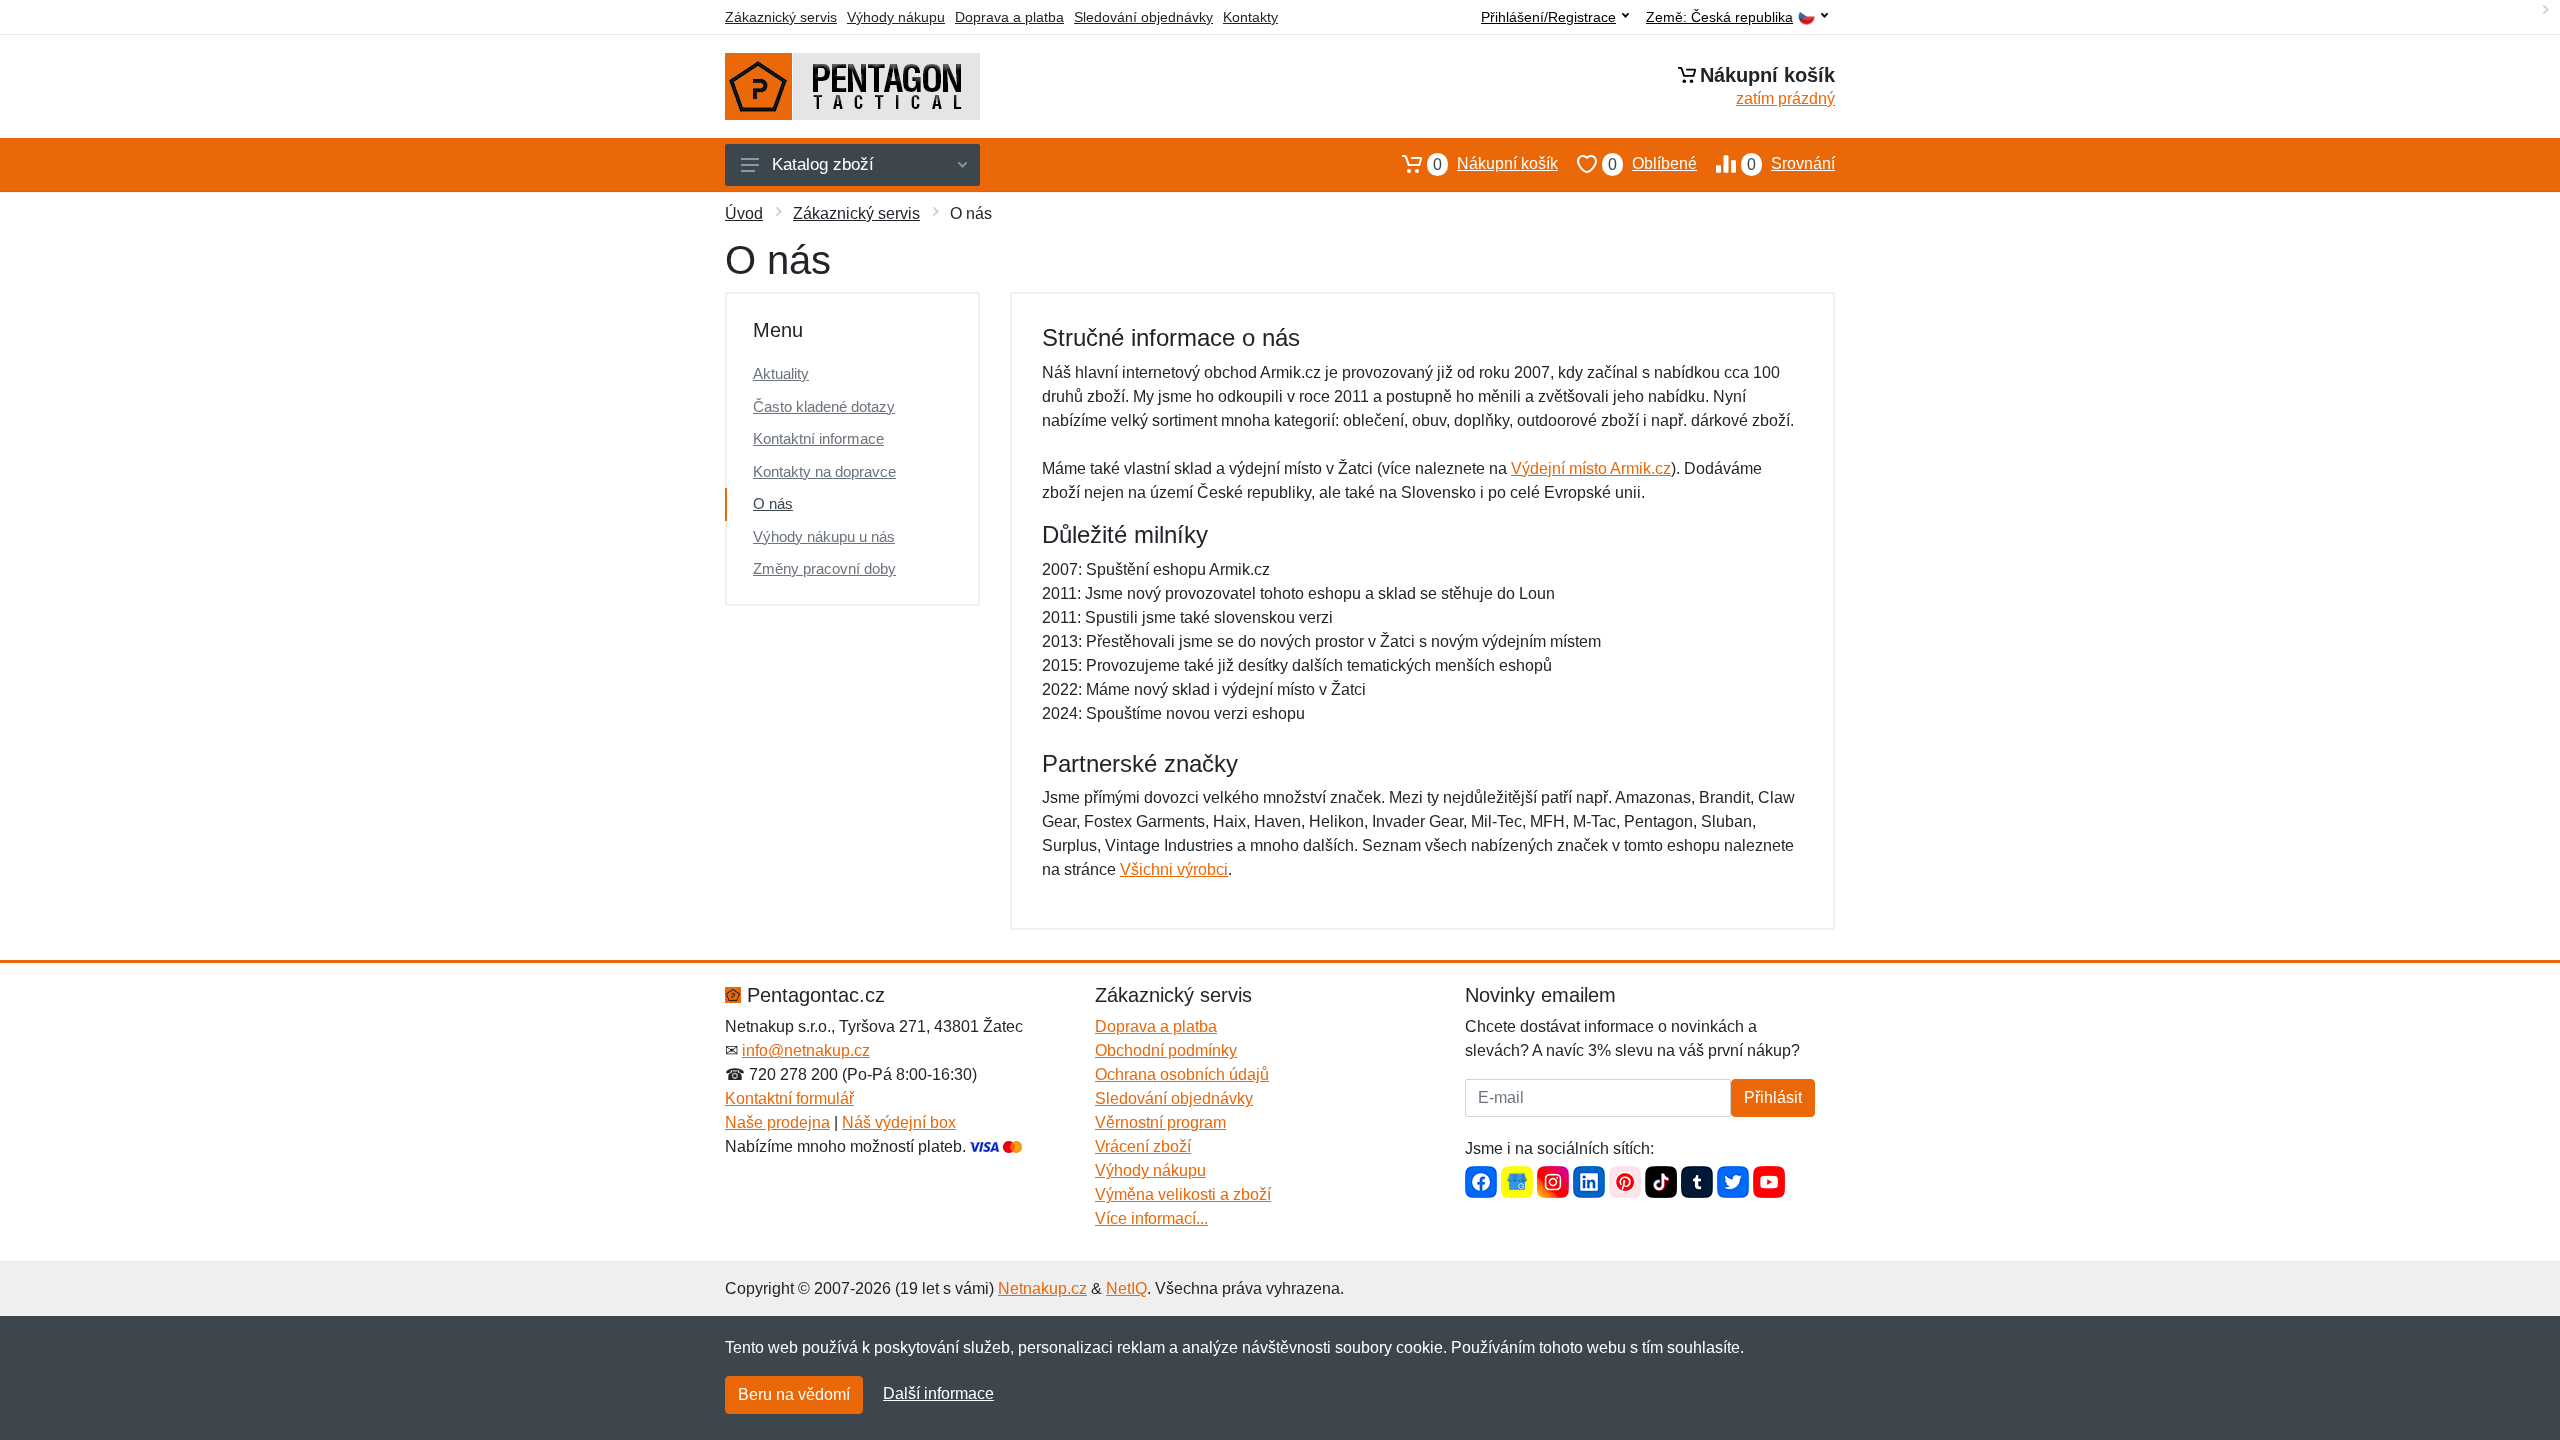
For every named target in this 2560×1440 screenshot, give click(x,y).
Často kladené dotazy (824, 406)
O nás (773, 503)
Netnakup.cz (1042, 1288)
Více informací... (1151, 1218)
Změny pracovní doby (824, 568)
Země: (1719, 17)
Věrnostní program (1160, 1122)
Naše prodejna (777, 1122)
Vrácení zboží (1143, 1146)
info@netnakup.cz (806, 1050)
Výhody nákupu (896, 17)
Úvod (744, 213)
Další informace (938, 1393)
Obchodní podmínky (1166, 1050)
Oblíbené (1652, 164)
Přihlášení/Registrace (1548, 17)
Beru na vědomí (794, 1394)
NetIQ (1126, 1288)
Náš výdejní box (899, 1122)
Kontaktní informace (818, 438)
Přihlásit (1773, 1097)
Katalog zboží (823, 164)
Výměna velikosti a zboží (1183, 1194)
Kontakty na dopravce (824, 471)
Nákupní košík (1495, 164)
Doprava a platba (1009, 17)
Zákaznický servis (781, 17)
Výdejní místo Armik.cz (1591, 468)
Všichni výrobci (1174, 869)
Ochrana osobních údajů (1182, 1074)
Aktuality (781, 373)
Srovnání (1791, 164)
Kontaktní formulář (789, 1098)
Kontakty (1250, 17)
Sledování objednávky (1143, 17)
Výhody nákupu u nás (824, 536)
